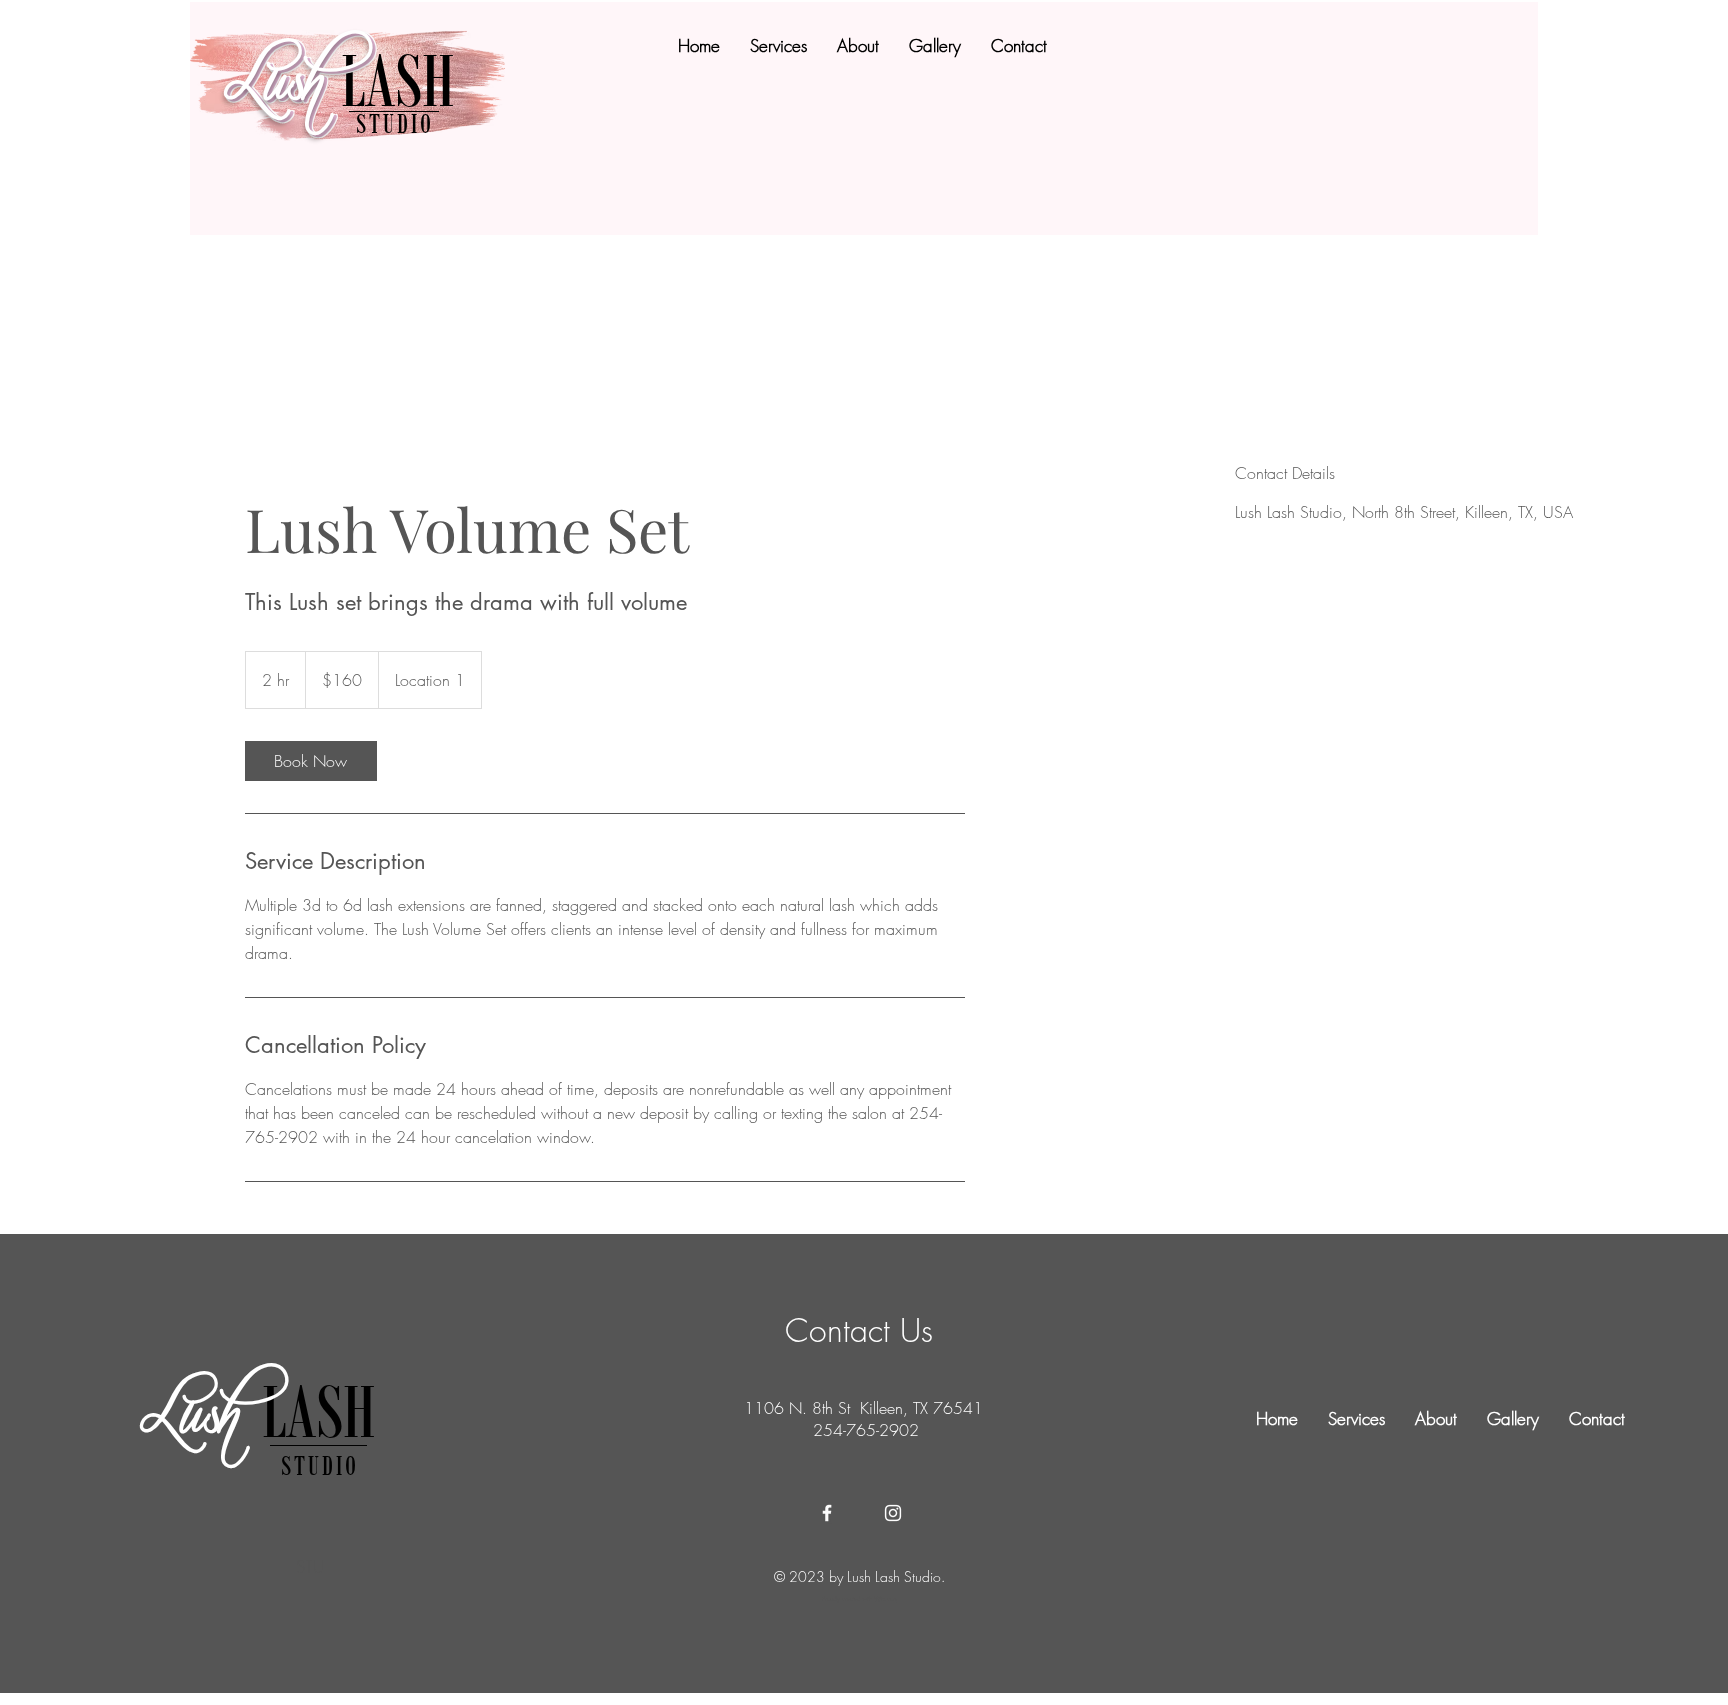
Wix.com (885, 1599)
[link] (311, 761)
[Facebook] (827, 1513)
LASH (405, 80)
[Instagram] (893, 1513)
